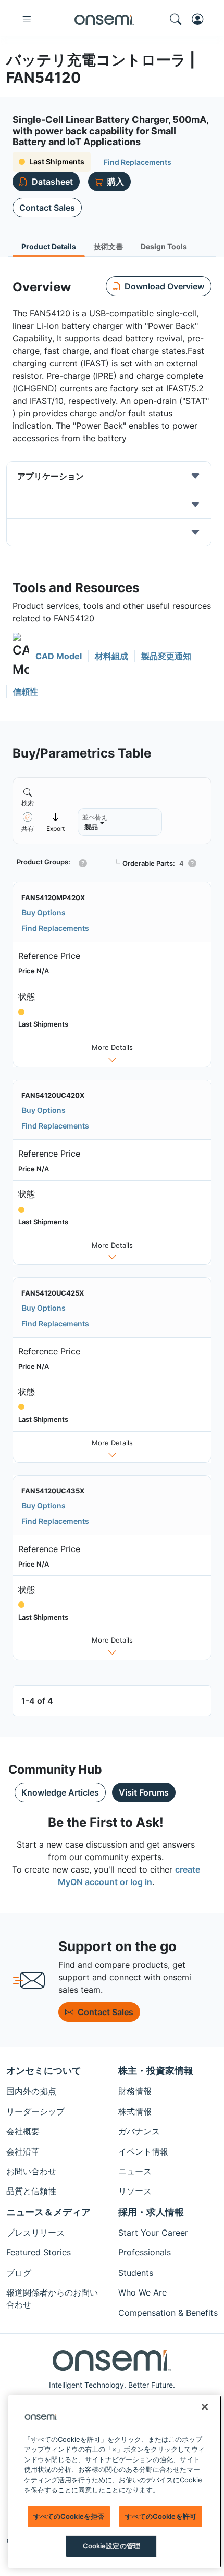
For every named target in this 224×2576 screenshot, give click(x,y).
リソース (135, 2191)
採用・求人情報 (151, 2212)
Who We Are (142, 2292)
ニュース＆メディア (48, 2212)
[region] (115, 2482)
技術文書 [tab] (108, 246)
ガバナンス (139, 2131)
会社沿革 (23, 2151)
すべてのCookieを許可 (161, 2516)
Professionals (145, 2252)
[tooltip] (56, 822)
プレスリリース (35, 2233)
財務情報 (135, 2091)
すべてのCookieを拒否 (69, 2516)
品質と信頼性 (31, 2191)
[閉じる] (205, 2407)
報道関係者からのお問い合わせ (52, 2298)
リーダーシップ (35, 2111)
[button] (47, 656)
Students (136, 2273)
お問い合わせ (31, 2171)
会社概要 (23, 2131)
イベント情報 (143, 2151)
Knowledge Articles (60, 1792)
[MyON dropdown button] (201, 19)
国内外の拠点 (31, 2091)
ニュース (135, 2171)
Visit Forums (144, 1792)
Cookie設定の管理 (111, 2546)
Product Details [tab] (49, 246)
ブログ (19, 2273)
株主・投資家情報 (156, 2071)
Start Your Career (153, 2233)
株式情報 (135, 2111)
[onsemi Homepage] (104, 19)
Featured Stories (39, 2252)
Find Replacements (138, 162)
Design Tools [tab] (164, 246)
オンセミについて (44, 2071)
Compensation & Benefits (168, 2313)
